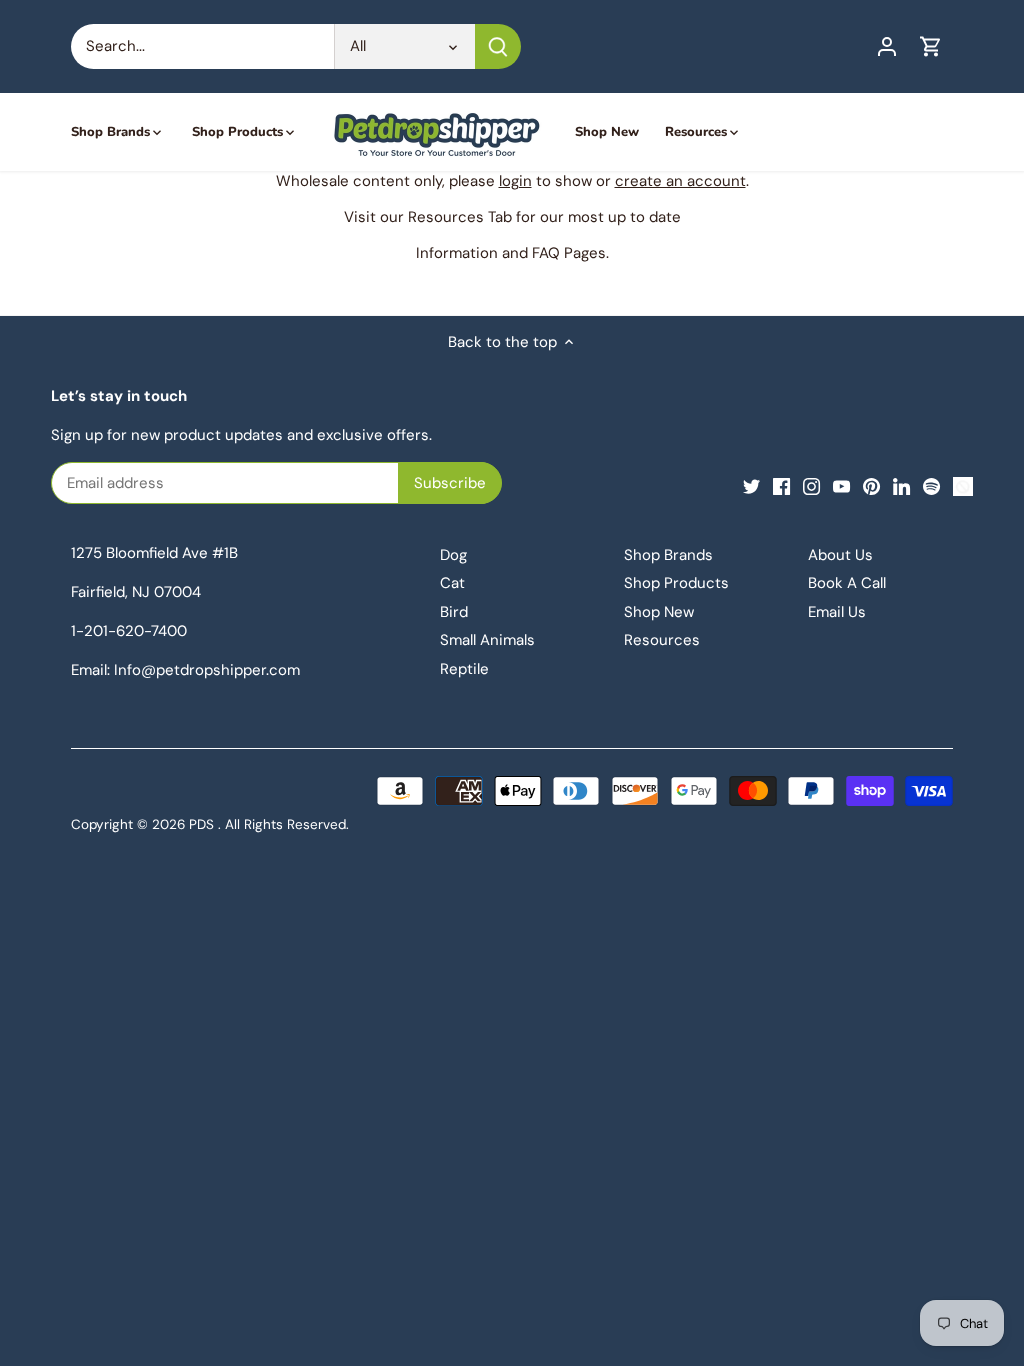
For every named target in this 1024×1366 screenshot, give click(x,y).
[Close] (479, 671)
